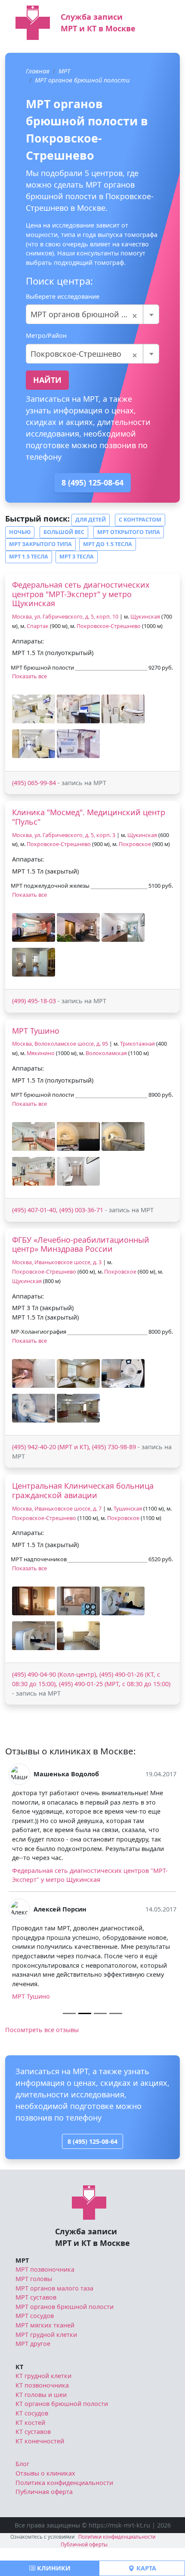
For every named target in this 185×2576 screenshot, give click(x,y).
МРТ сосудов (35, 2316)
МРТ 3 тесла (77, 557)
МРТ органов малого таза (54, 2288)
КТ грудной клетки (43, 2376)
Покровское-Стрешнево (109, 626)
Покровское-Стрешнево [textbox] (84, 354)
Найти (47, 380)
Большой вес (64, 532)
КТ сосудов (32, 2413)
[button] (34, 709)
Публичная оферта (44, 2492)
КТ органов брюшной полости (62, 2404)
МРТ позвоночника (45, 2269)
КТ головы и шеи (41, 2395)
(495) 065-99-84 (34, 783)
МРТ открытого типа (129, 532)
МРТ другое (33, 2344)
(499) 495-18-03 (34, 1001)
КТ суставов (33, 2432)
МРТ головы (34, 2279)
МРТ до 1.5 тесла (108, 544)
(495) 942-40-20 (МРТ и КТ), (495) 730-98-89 (74, 1447)
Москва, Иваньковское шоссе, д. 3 (57, 1262)
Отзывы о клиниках (45, 2473)
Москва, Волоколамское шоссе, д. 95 (60, 1044)
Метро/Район (46, 335)
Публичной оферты (84, 2544)
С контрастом (140, 520)
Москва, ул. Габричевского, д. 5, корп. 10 (65, 617)
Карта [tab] (145, 2568)
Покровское (135, 844)
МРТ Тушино (36, 1031)
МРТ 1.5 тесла (29, 557)
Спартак (38, 626)
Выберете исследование (63, 296)
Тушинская (128, 1509)
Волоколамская (106, 1053)
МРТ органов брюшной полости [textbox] (92, 314)
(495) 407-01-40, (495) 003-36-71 (58, 1210)
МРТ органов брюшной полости (82, 80)
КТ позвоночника (42, 2385)
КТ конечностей (40, 2441)
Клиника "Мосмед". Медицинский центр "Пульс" (89, 817)
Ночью (20, 532)
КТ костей (30, 2423)
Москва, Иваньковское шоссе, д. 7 (57, 1509)
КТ (19, 2367)
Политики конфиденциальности (117, 2537)
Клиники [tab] (53, 2568)
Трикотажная (137, 1044)
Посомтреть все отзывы (42, 2030)
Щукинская (145, 617)
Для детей (91, 520)
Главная (38, 71)
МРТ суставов (36, 2297)
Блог (22, 2464)
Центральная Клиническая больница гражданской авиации (83, 1490)
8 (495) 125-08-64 (92, 482)
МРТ (64, 71)
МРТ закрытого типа (40, 544)
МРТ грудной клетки (46, 2335)
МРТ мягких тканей (45, 2325)
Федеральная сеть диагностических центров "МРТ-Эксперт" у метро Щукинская (81, 594)
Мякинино (41, 1053)
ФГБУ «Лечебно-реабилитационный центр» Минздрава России (81, 1244)
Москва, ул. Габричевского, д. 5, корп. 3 (64, 835)
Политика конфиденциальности (64, 2483)
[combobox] (92, 314)
